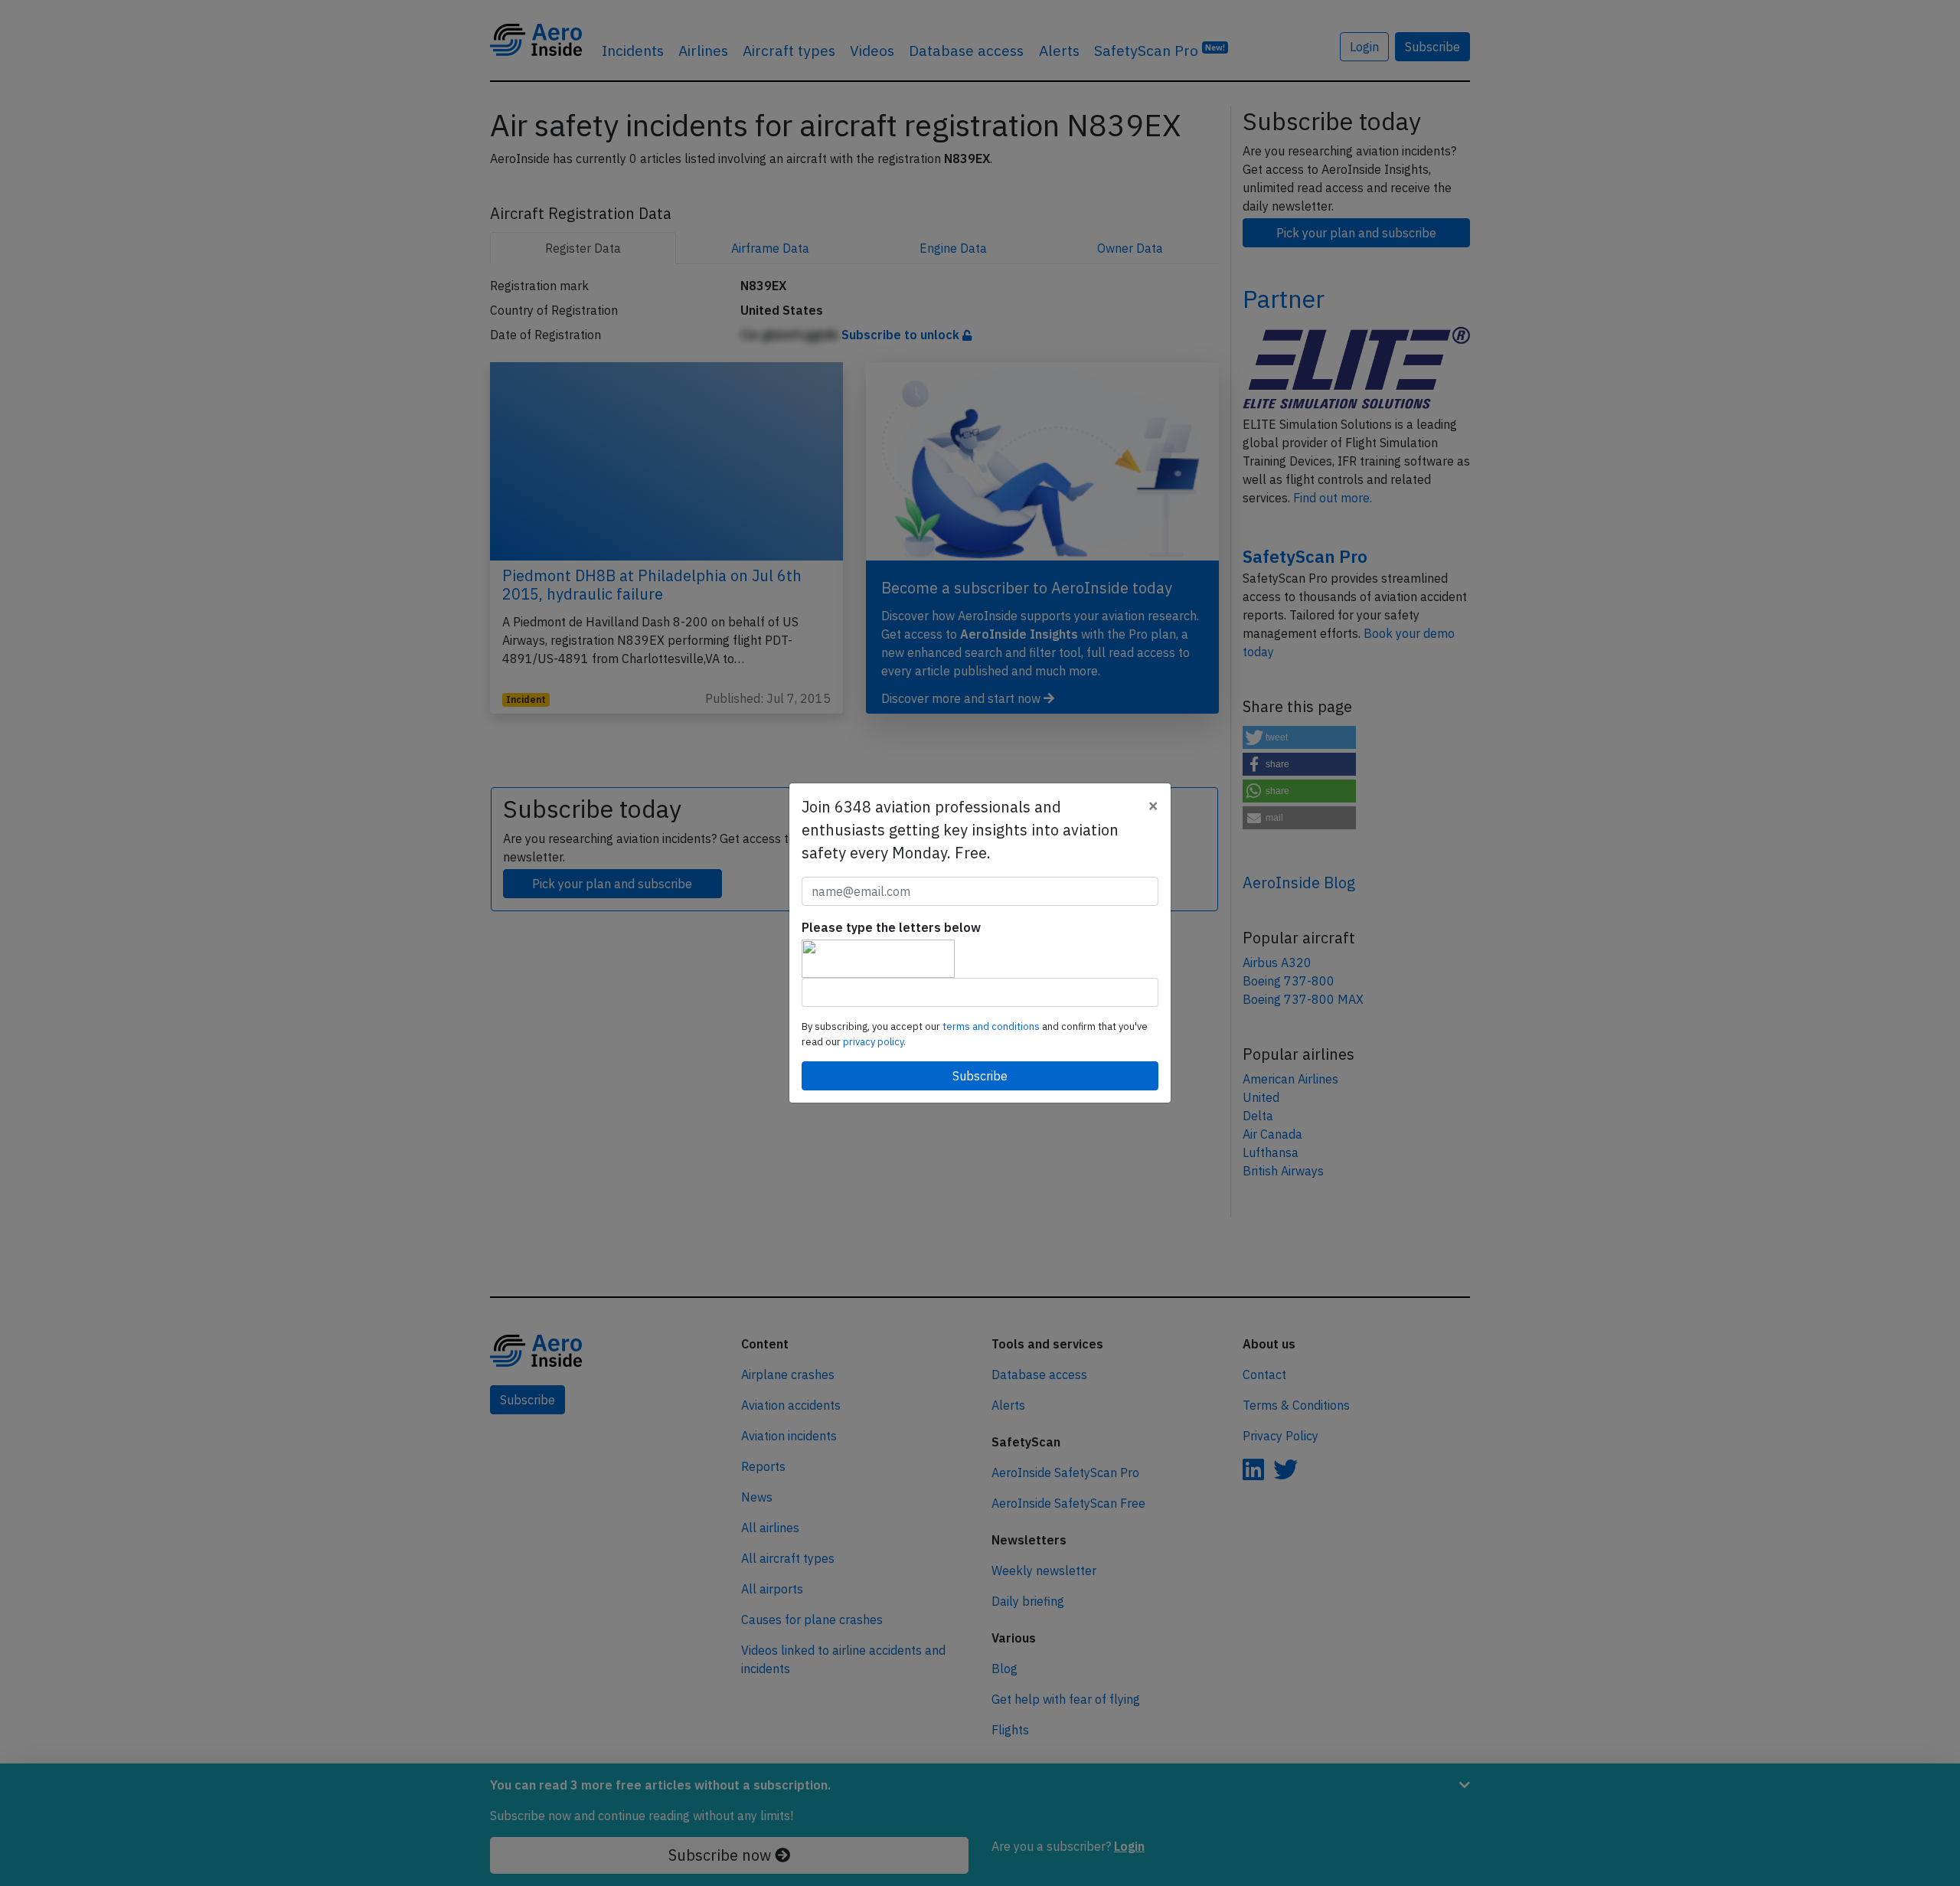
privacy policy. (874, 1042)
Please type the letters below (891, 927)
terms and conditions (992, 1026)
